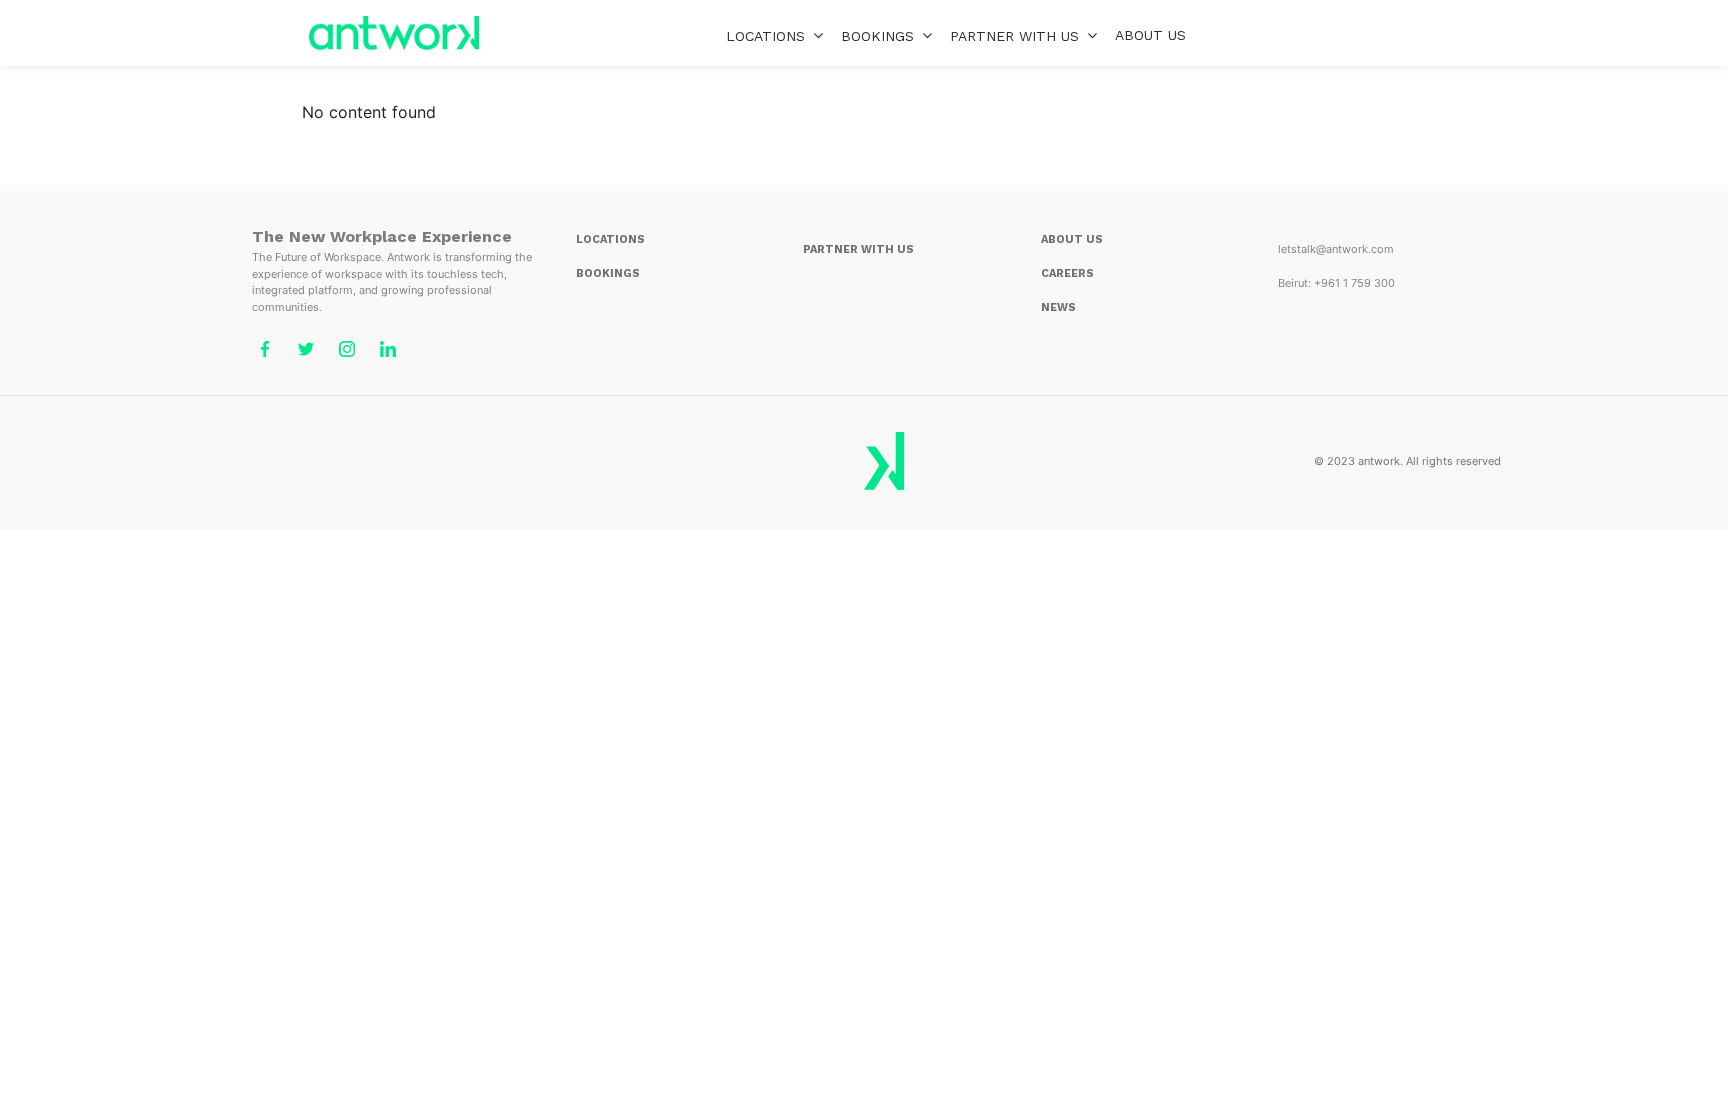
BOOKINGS (877, 36)
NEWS (1058, 307)
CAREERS (1067, 273)
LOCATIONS (765, 36)
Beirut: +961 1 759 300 (1336, 283)
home (394, 33)
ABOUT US (1150, 35)
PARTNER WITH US (858, 249)
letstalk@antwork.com (1336, 249)
